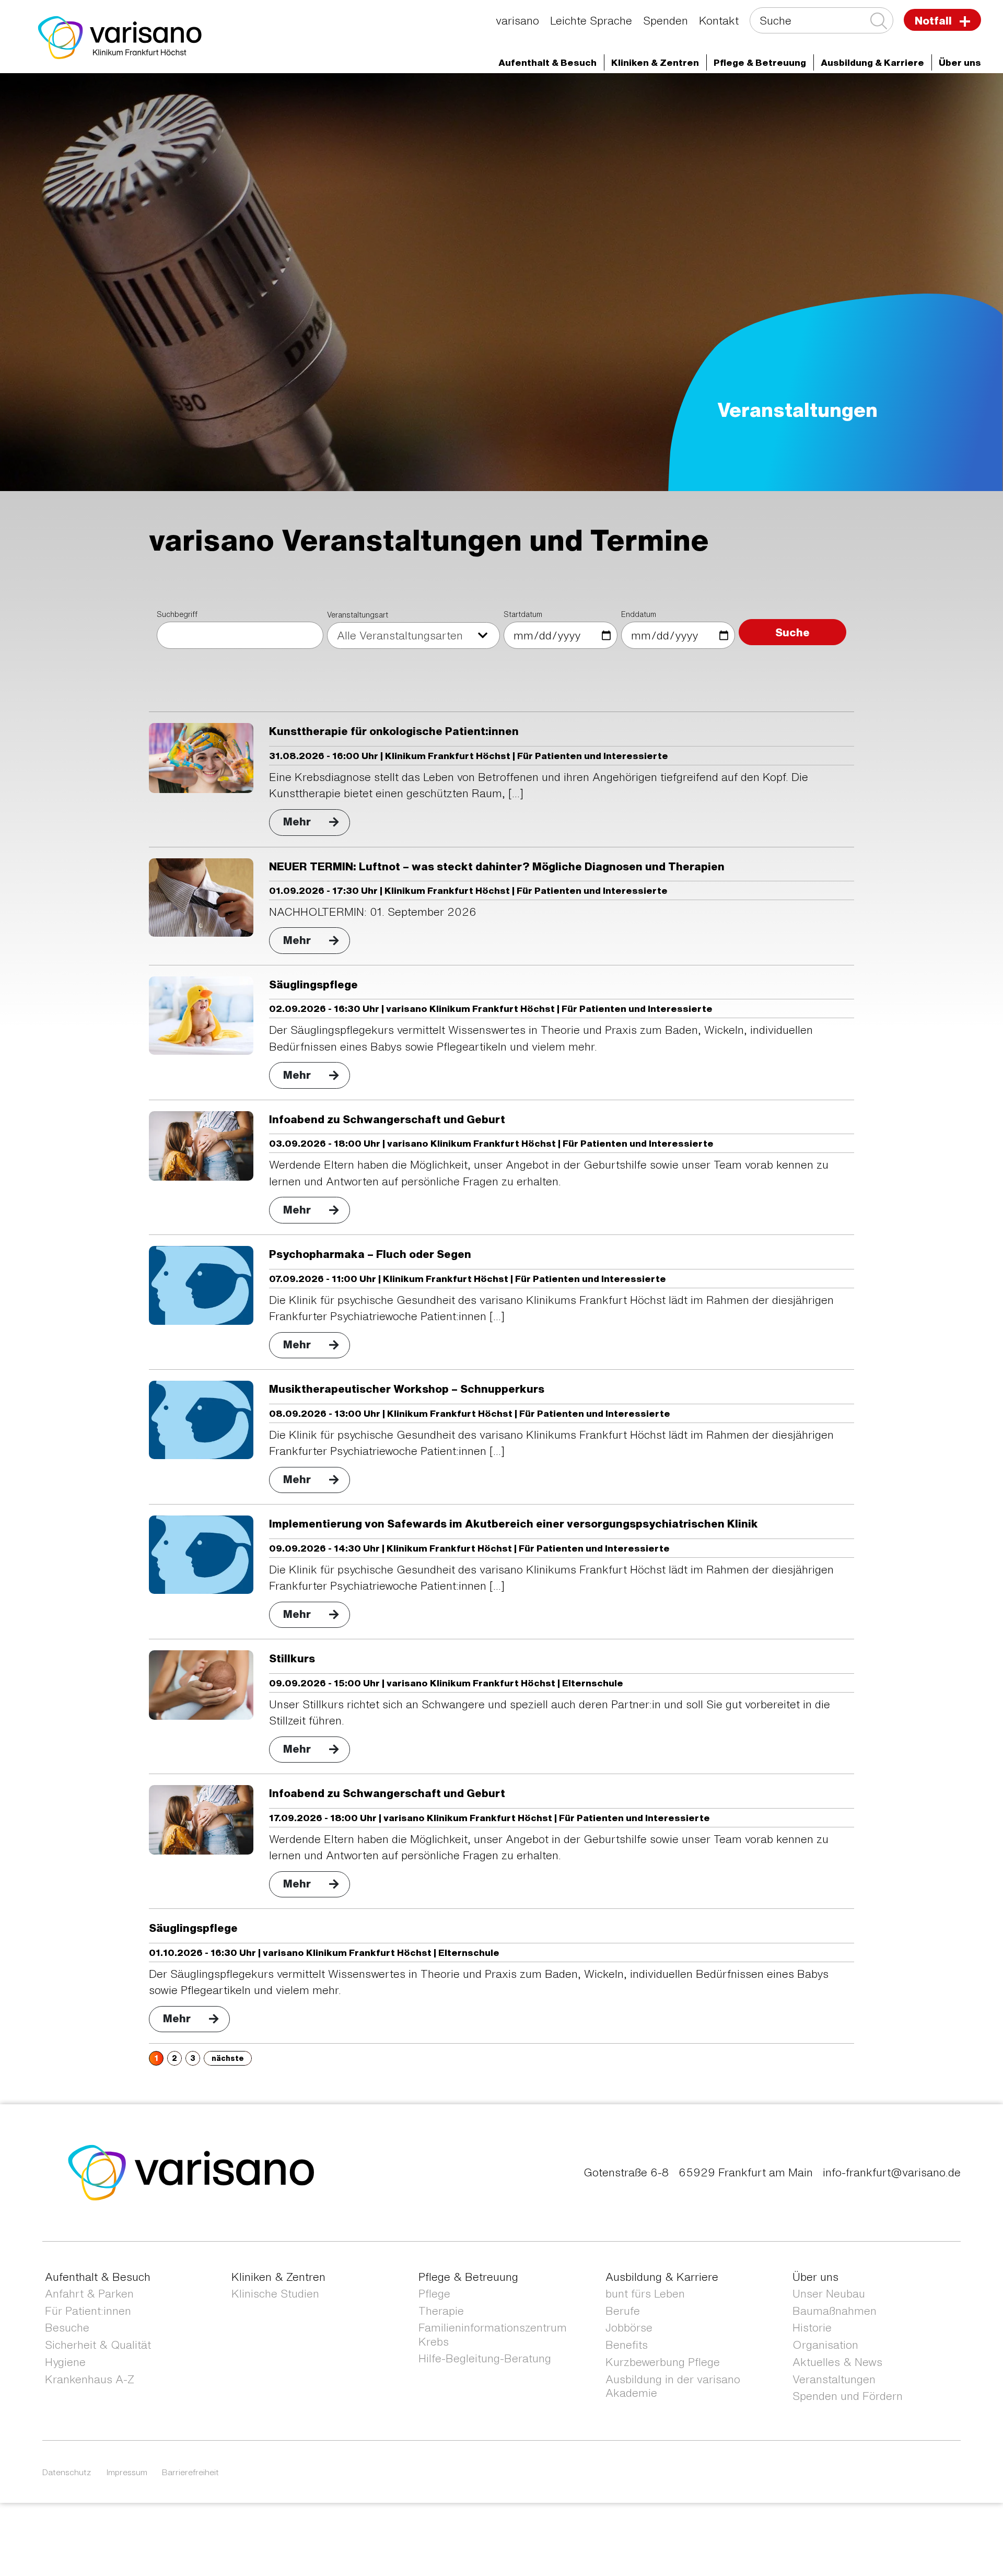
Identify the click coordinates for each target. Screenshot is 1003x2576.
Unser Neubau (829, 2294)
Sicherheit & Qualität (98, 2345)
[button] (547, 62)
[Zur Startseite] (120, 36)
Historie (812, 2328)
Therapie (441, 2311)
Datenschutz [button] (67, 2472)
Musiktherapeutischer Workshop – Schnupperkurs (407, 1389)
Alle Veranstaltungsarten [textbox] (400, 636)
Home (97, 92)
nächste (228, 2058)
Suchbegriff (177, 614)
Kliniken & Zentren (278, 2277)
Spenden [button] (666, 21)
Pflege (434, 2294)
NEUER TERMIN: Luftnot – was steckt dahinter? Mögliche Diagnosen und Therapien (497, 866)
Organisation (825, 2345)
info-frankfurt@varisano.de (892, 2172)
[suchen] (878, 21)
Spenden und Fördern (848, 2396)
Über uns (470, 92)
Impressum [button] (127, 2472)
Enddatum (639, 614)
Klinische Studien (275, 2294)
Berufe (623, 2311)
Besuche (67, 2328)
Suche (792, 632)
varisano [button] (517, 21)
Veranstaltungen (834, 2379)
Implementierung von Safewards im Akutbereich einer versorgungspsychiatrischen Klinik (514, 1524)
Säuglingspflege (313, 984)
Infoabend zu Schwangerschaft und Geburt (387, 1119)
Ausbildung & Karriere (662, 2277)
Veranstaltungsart (358, 615)
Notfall (935, 21)
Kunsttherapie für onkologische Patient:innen (394, 731)
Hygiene (65, 2362)
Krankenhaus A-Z (90, 2379)
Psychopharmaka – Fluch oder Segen (370, 1254)
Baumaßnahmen (835, 2311)
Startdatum (523, 614)
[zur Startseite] (191, 2171)
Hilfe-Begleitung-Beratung (485, 2358)
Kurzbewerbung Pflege (663, 2362)
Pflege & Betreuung (468, 2277)
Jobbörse (629, 2328)
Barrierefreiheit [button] (190, 2472)
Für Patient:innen (88, 2311)
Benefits (627, 2345)
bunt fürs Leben (645, 2294)
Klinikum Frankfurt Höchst (374, 92)
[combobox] (413, 636)
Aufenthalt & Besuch (98, 2277)
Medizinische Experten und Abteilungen (214, 92)
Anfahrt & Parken (89, 2294)
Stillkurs (292, 1658)
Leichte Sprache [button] (591, 21)
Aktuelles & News (837, 2362)
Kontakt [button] (719, 21)
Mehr (297, 821)
